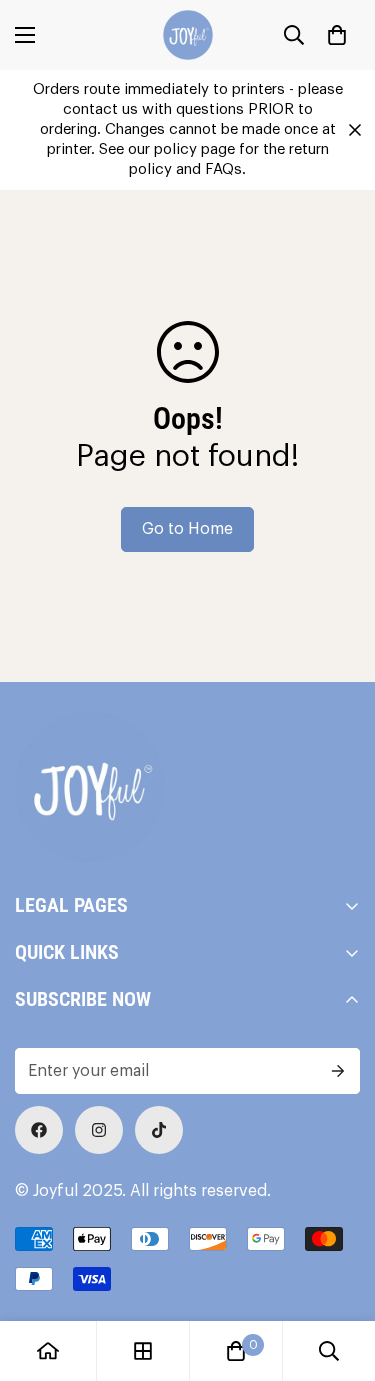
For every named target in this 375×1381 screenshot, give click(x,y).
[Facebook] (39, 1130)
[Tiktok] (159, 1130)
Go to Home (187, 529)
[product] (48, 1351)
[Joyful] (188, 35)
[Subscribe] (338, 1071)
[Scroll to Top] (339, 1275)
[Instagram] (99, 1130)
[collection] (143, 1351)
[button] (337, 35)
